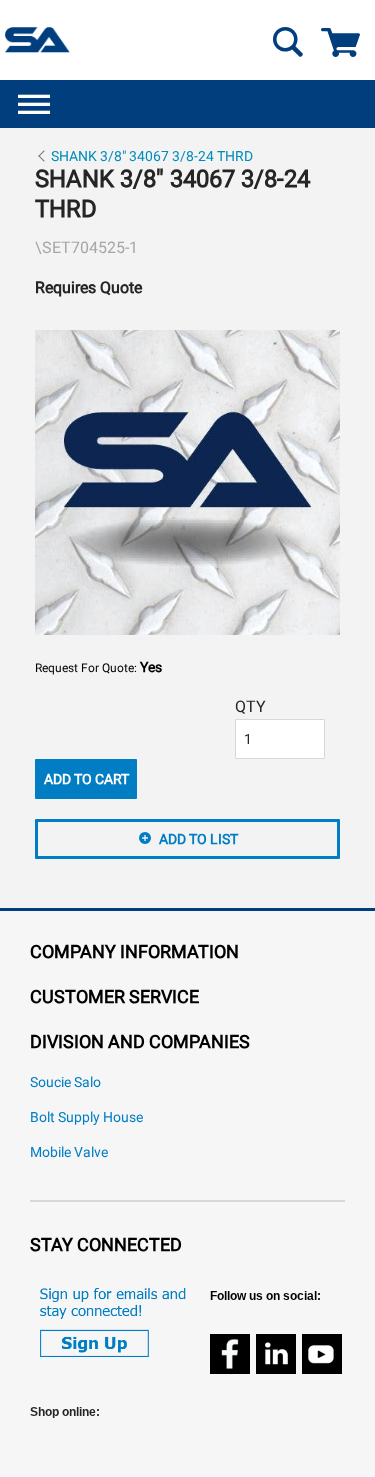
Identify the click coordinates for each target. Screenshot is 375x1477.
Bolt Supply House (86, 1117)
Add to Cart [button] (86, 779)
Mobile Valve (69, 1152)
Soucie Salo (65, 1082)
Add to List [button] (198, 839)
